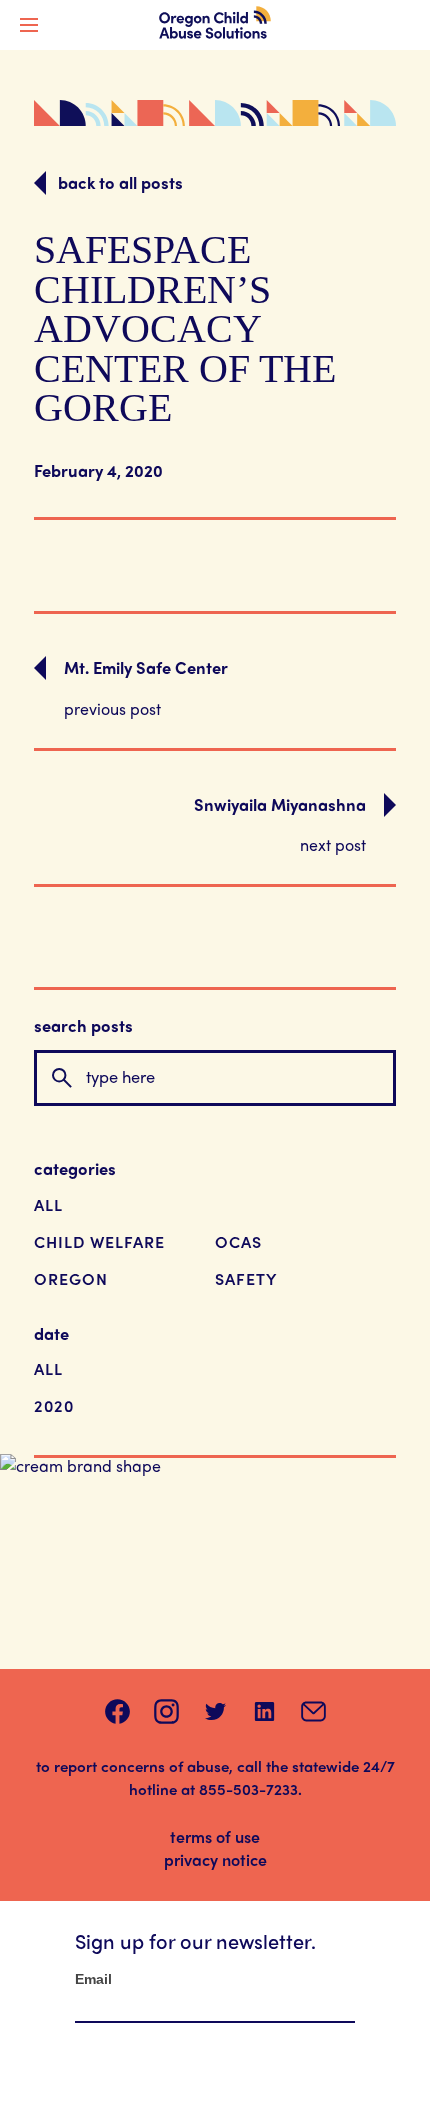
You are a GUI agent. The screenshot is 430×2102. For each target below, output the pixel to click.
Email (93, 1979)
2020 (54, 1405)
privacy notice (215, 1859)
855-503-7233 (248, 1789)
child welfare (99, 1241)
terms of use (215, 1836)
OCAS (238, 1241)
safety (246, 1278)
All (48, 1368)
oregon (71, 1278)
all (48, 1204)
